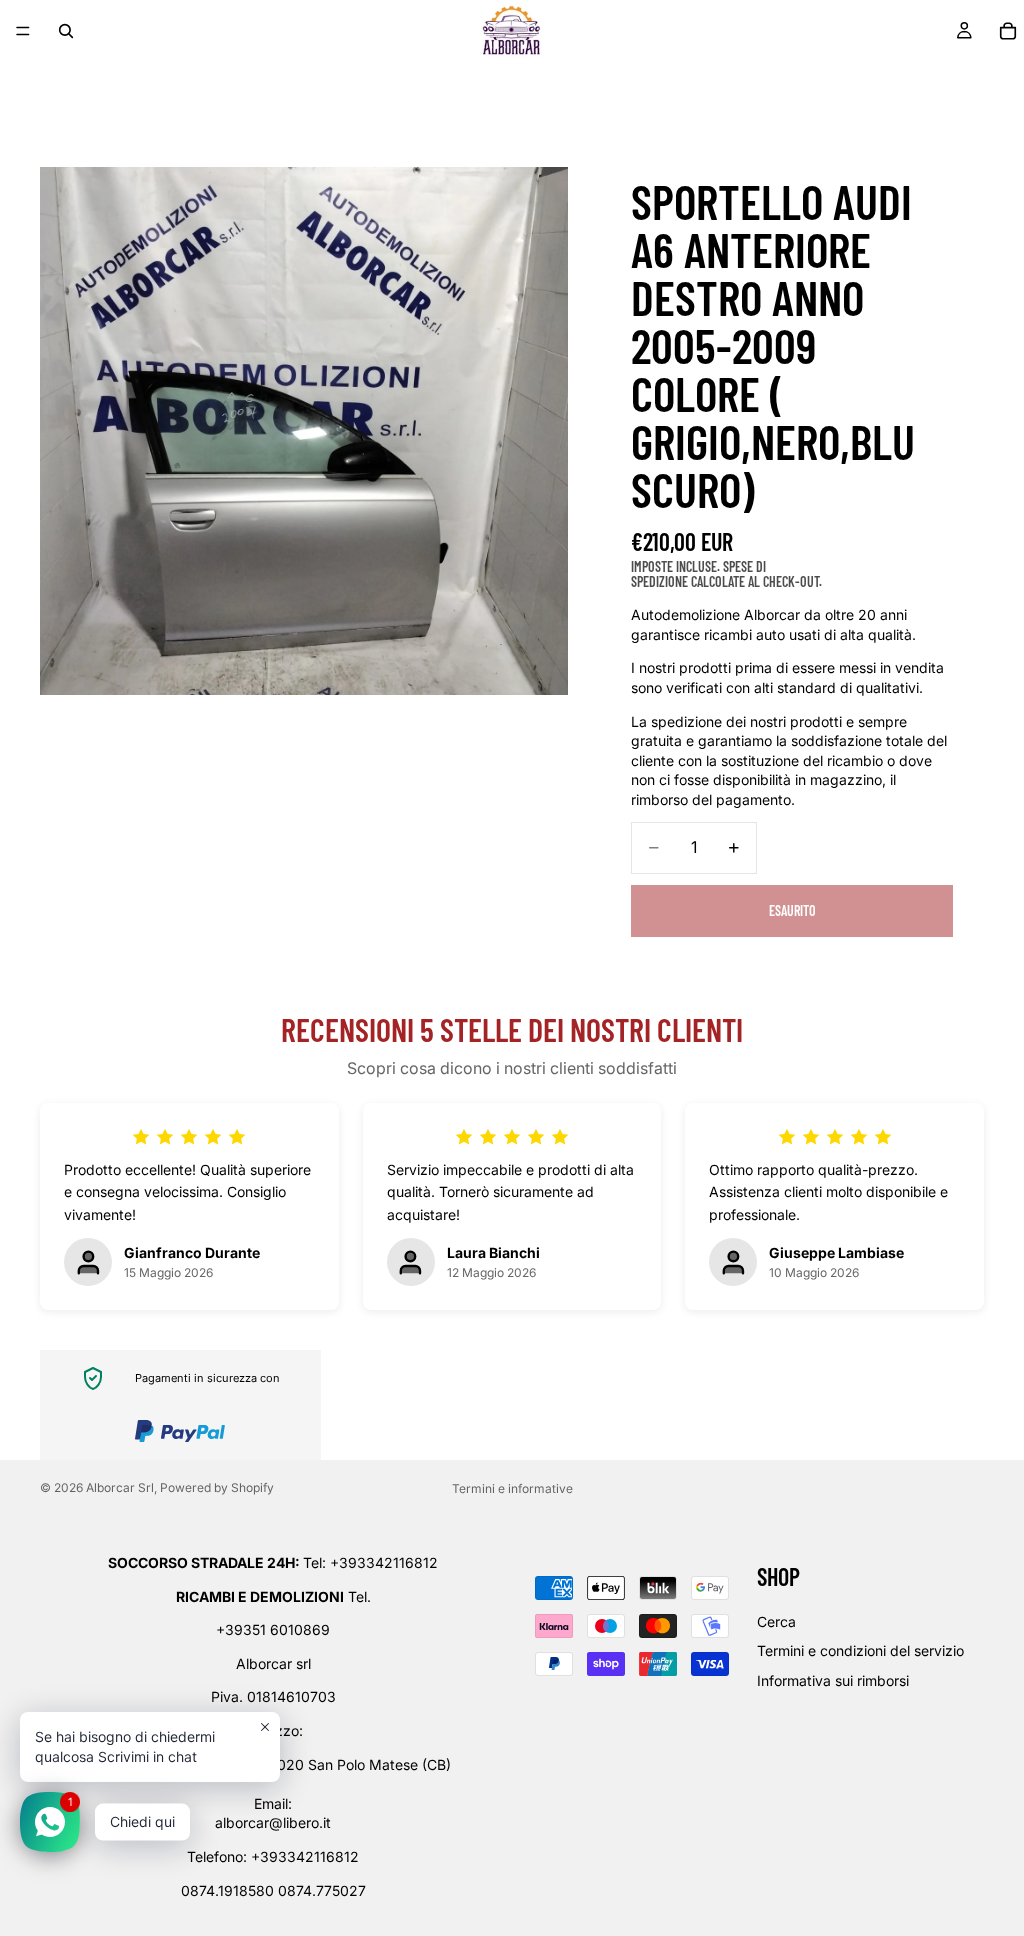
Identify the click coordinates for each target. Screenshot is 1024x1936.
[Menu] (23, 31)
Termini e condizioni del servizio (860, 1650)
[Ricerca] (66, 31)
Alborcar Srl (120, 1487)
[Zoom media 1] (304, 431)
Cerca (776, 1621)
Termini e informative (512, 1488)
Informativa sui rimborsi (833, 1680)
